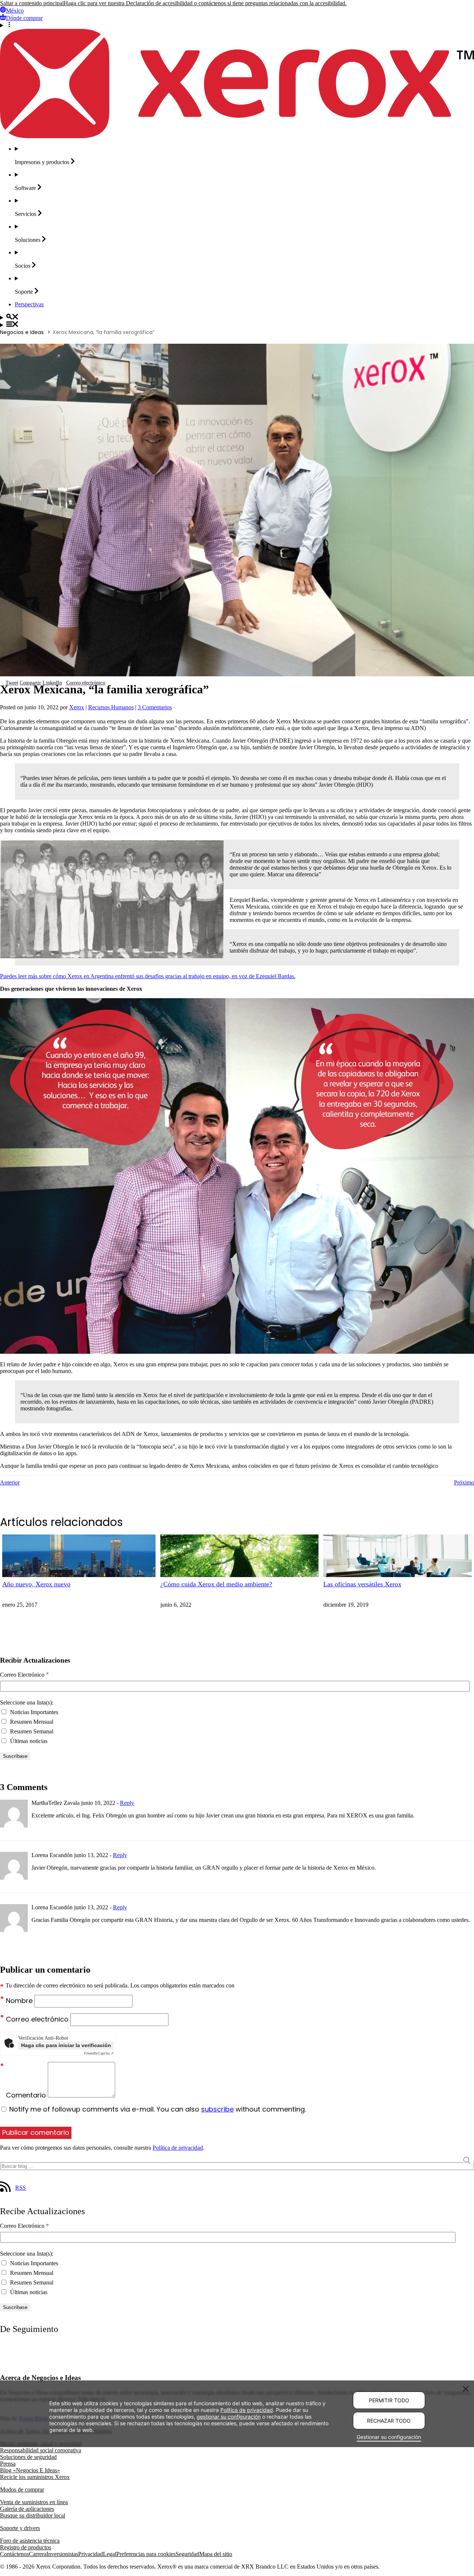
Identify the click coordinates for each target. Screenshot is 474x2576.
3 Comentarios (155, 707)
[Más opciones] (237, 25)
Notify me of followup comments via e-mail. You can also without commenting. (157, 2109)
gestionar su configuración (229, 2417)
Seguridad (187, 2554)
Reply (127, 1803)
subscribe (217, 2109)
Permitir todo (389, 2400)
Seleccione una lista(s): (27, 1702)
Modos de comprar (22, 2490)
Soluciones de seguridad (28, 2457)
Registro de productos (26, 2547)
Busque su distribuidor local (33, 2515)
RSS (21, 2188)
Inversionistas (62, 2554)
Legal (110, 2554)
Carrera (38, 2554)
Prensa (8, 2464)
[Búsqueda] (237, 317)
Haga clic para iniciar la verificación (66, 2045)
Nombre (20, 2001)
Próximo (464, 1482)
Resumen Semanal (31, 1731)
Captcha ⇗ (99, 2053)
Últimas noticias (28, 1741)
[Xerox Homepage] (237, 136)
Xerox (77, 707)
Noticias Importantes (33, 1712)
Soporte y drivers (20, 2528)
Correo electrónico (38, 2019)
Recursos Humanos (111, 707)
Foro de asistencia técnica (30, 2541)
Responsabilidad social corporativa (41, 2450)
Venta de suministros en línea (34, 2502)
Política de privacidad (178, 2148)
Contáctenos (14, 2554)
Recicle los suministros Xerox (35, 2477)
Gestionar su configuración (389, 2437)
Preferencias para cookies (146, 2554)
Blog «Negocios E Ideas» (30, 2470)
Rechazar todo (389, 2421)
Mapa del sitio (216, 2554)
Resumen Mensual (31, 1722)
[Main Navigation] (237, 325)
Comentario (27, 2095)
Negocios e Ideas (22, 332)
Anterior (10, 1482)
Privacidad (91, 2554)
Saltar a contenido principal (32, 3)
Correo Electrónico (24, 1675)
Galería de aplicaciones (27, 2509)
